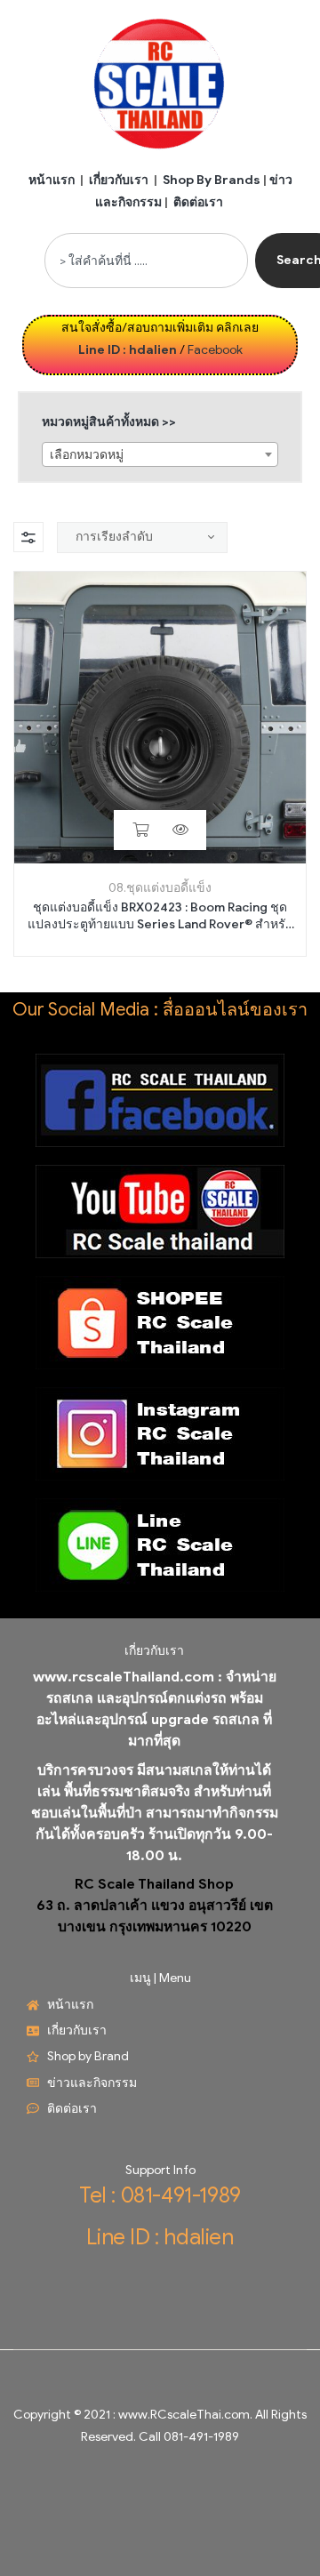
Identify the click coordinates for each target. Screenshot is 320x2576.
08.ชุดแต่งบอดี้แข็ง (160, 888)
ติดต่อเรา (198, 202)
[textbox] (160, 455)
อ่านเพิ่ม (140, 830)
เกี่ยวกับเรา (119, 180)
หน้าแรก (52, 180)
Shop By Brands (212, 180)
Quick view (180, 830)
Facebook (215, 350)
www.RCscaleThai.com (184, 2415)
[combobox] (146, 261)
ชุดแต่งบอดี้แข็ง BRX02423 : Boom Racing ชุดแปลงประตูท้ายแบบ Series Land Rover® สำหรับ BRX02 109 (160, 917)
